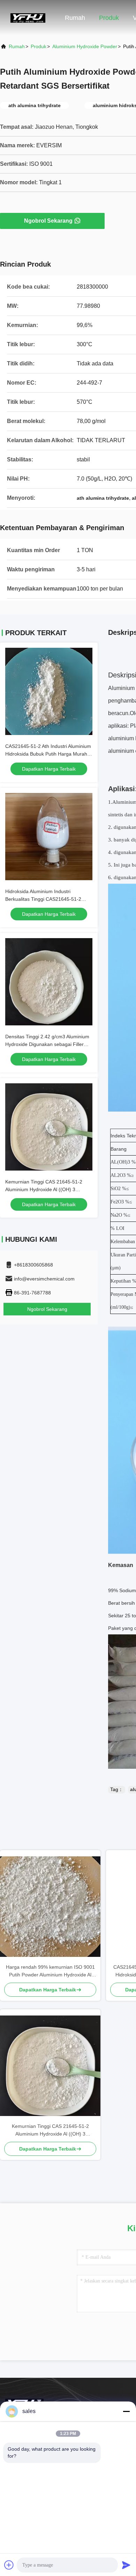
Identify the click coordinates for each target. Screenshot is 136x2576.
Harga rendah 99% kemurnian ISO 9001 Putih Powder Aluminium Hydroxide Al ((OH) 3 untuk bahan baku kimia (50, 1971)
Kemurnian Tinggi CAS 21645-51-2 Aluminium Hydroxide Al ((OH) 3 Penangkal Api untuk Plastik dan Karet (47, 1189)
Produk (109, 18)
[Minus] (126, 2411)
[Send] (126, 2565)
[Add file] (9, 2565)
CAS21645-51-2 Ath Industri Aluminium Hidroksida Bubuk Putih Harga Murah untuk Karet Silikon (48, 754)
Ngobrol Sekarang (48, 221)
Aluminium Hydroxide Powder (85, 46)
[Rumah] (28, 17)
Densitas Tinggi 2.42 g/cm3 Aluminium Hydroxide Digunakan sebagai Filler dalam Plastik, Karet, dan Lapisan (47, 1044)
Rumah (75, 18)
